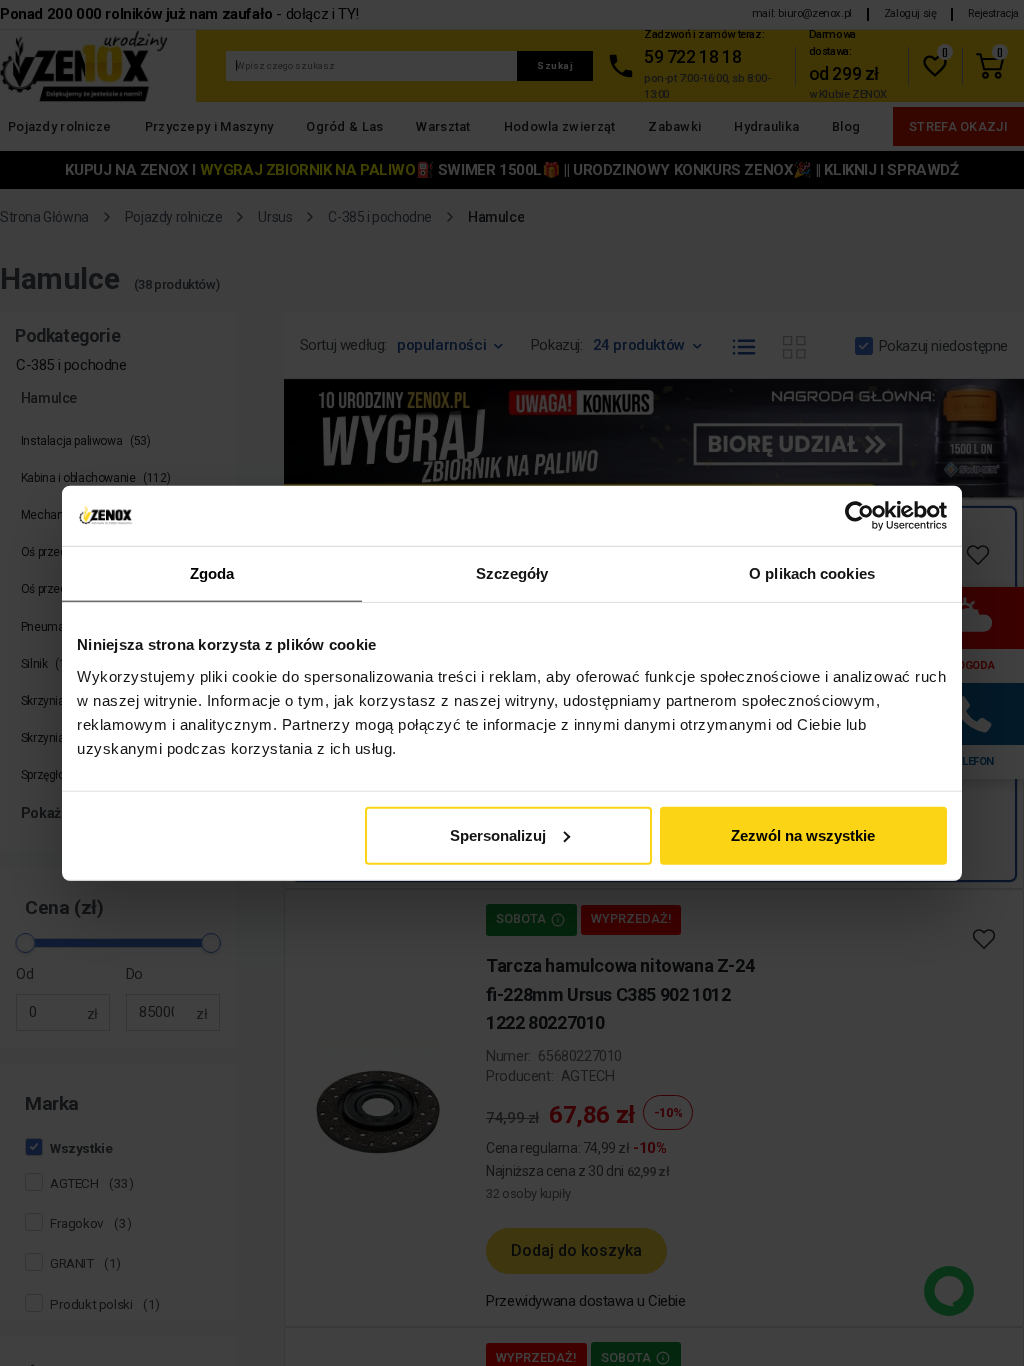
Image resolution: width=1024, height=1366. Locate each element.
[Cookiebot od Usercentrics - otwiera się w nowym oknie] (859, 516)
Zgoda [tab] (212, 573)
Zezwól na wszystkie (803, 834)
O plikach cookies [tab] (812, 573)
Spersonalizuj (498, 834)
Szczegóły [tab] (512, 573)
